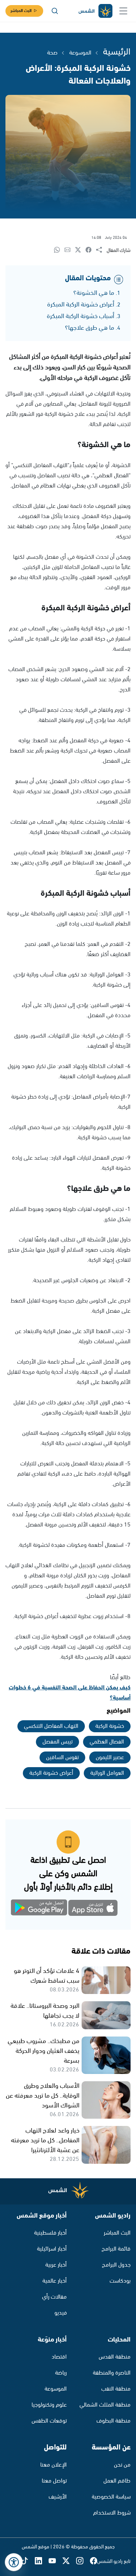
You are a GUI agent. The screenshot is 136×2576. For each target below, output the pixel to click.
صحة (52, 53)
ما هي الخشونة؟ (94, 293)
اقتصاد (59, 2357)
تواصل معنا (54, 2481)
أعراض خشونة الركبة (51, 1773)
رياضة (61, 2373)
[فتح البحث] (55, 11)
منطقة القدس (115, 2357)
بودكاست (120, 2281)
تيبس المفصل (57, 1742)
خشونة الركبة (110, 1726)
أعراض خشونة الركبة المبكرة (81, 305)
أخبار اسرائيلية (52, 2249)
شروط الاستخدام (112, 2513)
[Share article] (101, 250)
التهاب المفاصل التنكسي (51, 1726)
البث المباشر (21, 11)
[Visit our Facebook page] (94, 2561)
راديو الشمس (113, 2216)
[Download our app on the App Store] (93, 1909)
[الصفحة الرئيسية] (95, 11)
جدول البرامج (116, 2265)
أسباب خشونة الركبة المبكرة (81, 316)
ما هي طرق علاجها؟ (90, 328)
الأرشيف (58, 2497)
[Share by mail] (70, 250)
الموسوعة (80, 53)
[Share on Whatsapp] (59, 250)
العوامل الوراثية (107, 1773)
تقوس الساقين (62, 1758)
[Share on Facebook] (91, 250)
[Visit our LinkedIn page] (42, 2561)
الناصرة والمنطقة (112, 2373)
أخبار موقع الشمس (42, 2216)
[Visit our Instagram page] (83, 2561)
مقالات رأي (54, 2297)
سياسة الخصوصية (111, 2497)
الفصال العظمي (107, 1742)
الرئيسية (117, 52)
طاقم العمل (117, 2481)
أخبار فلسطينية (50, 2233)
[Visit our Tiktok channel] (28, 2561)
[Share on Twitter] (80, 250)
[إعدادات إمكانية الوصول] (14, 2562)
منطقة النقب (116, 2389)
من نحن (122, 2465)
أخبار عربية (56, 2265)
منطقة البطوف (114, 2421)
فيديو (61, 2313)
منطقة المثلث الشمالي (105, 2405)
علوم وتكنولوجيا (49, 2405)
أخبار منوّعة (52, 2340)
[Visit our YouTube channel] (55, 2561)
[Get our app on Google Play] (43, 1909)
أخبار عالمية (55, 2281)
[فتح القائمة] (123, 11)
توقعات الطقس (49, 2421)
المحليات (119, 2340)
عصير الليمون (110, 1758)
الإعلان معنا (53, 2465)
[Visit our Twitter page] (69, 2561)
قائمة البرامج (116, 2249)
